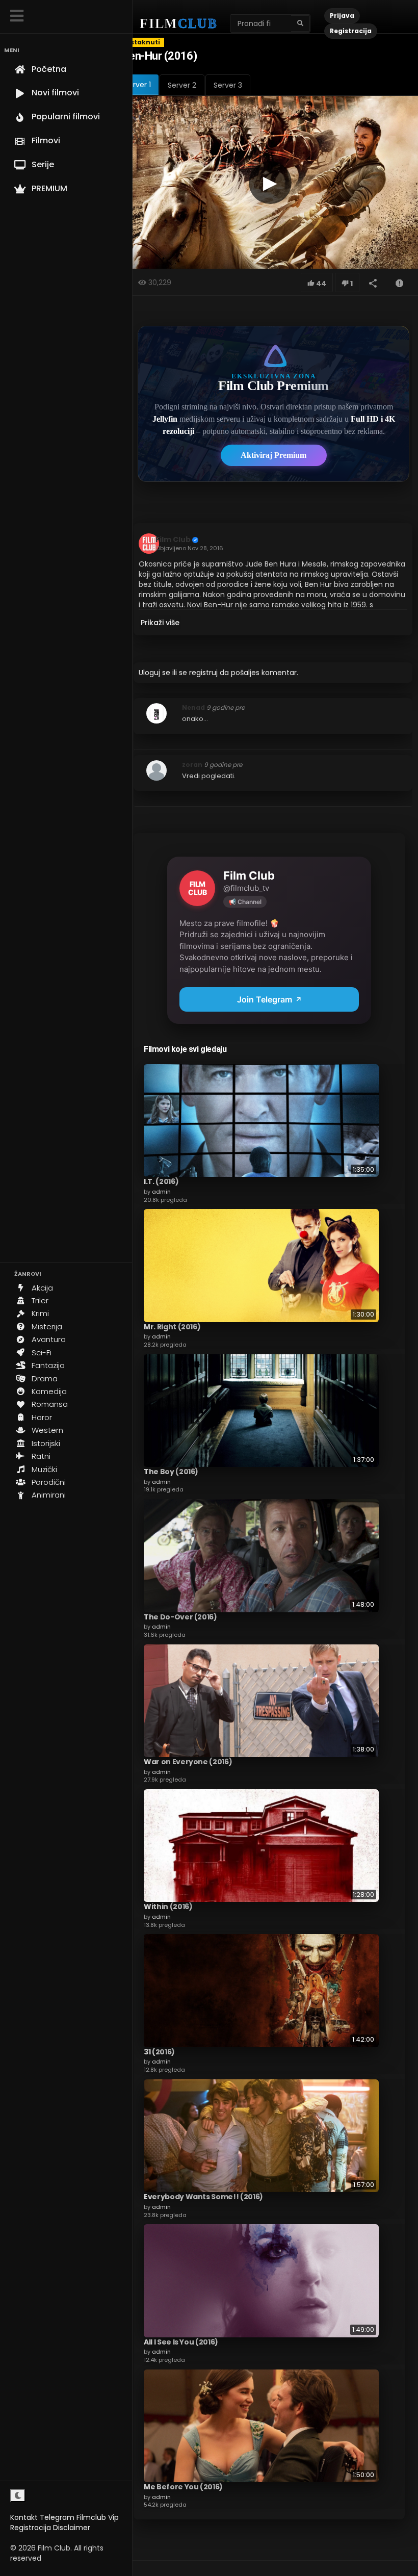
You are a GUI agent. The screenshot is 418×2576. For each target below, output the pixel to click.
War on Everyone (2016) (188, 1762)
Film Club (173, 539)
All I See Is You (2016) (181, 2342)
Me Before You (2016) (183, 2487)
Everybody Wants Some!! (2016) (203, 2197)
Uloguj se (154, 673)
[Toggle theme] (18, 2495)
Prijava (342, 16)
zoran (192, 765)
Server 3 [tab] (228, 85)
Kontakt (24, 2517)
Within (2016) (168, 1907)
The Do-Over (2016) (180, 1617)
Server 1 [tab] (138, 85)
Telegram (57, 2517)
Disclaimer (72, 2528)
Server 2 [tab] (182, 85)
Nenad (193, 707)
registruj (203, 673)
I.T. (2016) (161, 1181)
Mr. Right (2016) (172, 1327)
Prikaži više (160, 623)
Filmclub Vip (98, 2517)
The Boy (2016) (171, 1472)
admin (161, 1192)
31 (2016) (159, 2052)
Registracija (31, 2528)
